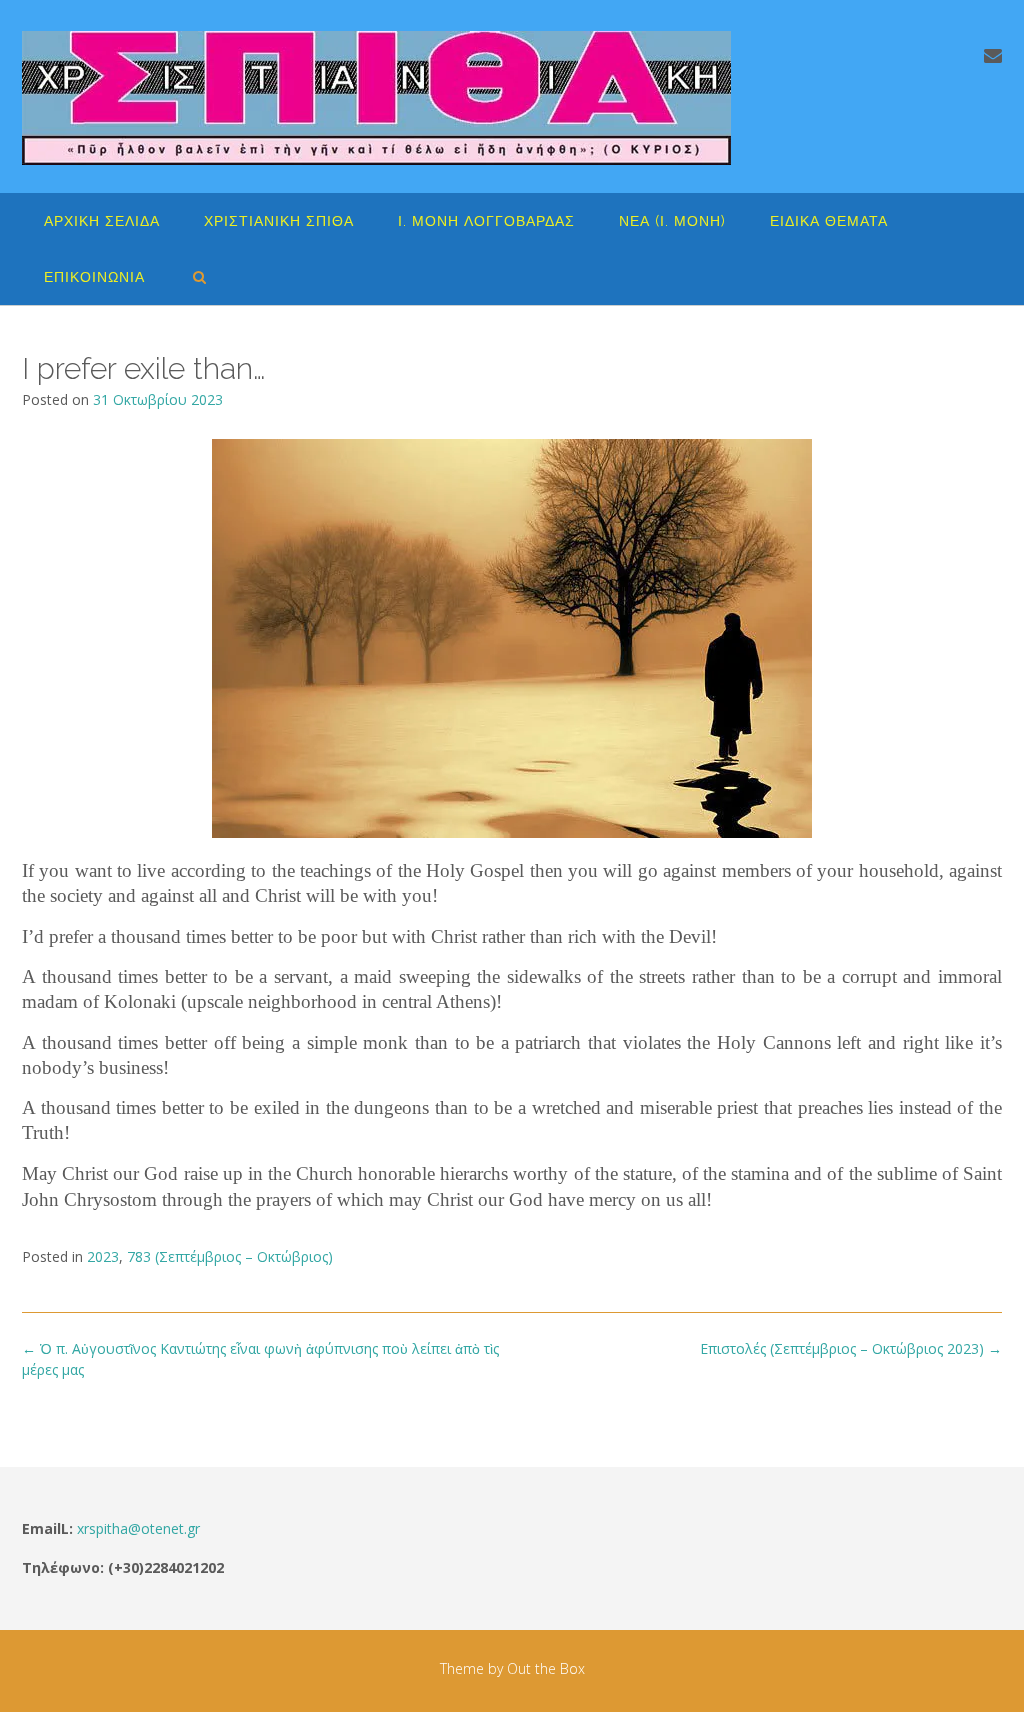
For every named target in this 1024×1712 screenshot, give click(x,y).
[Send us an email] (993, 55)
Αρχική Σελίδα (102, 221)
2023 (103, 1256)
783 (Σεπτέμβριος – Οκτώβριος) (230, 1256)
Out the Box (546, 1668)
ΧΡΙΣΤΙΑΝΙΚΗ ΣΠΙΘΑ (279, 221)
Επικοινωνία (94, 277)
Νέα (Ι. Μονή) (672, 221)
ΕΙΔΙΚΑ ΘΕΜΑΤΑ (829, 221)
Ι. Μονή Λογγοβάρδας (486, 221)
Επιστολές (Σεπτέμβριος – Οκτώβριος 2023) (851, 1348)
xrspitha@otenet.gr (138, 1528)
